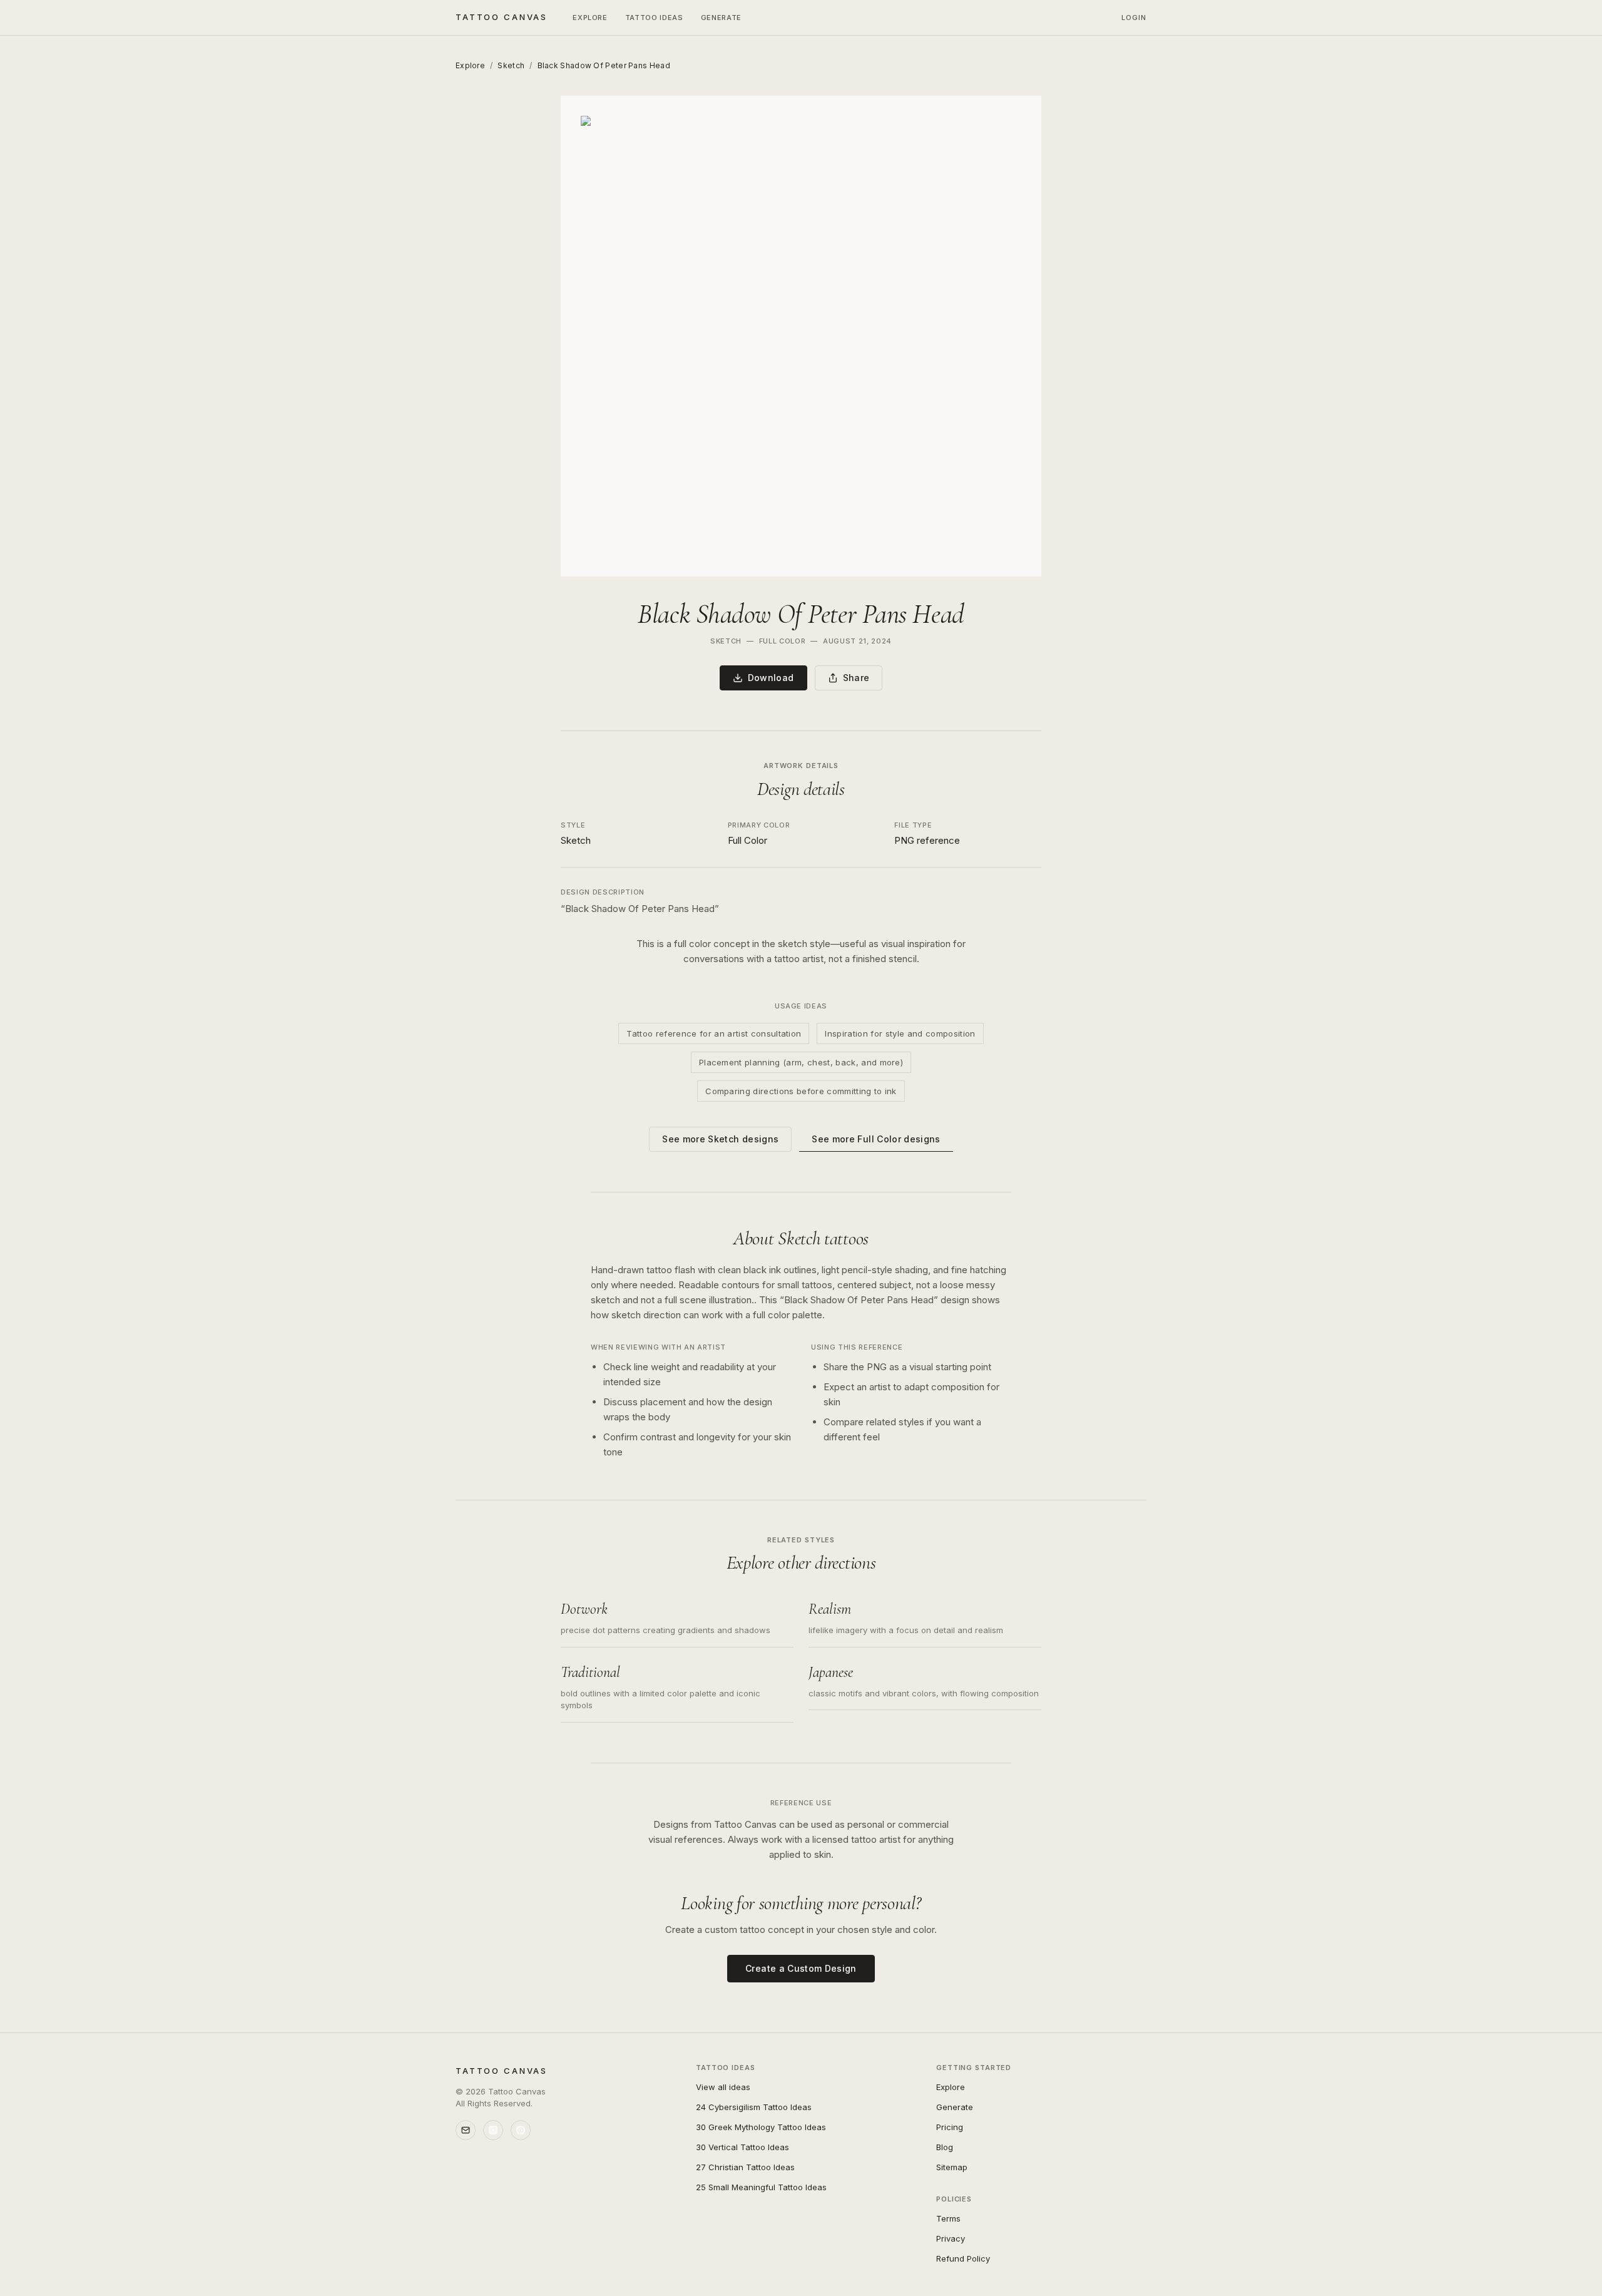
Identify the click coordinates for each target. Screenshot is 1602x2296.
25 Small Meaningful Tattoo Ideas (761, 2187)
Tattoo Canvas (502, 17)
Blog (945, 2147)
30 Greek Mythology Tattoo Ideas (761, 2127)
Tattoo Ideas (654, 18)
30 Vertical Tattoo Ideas (742, 2147)
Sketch (511, 65)
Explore (590, 18)
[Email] (466, 2130)
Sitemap (952, 2167)
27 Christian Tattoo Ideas (745, 2167)
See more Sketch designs (720, 1139)
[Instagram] (493, 2130)
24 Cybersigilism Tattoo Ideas (754, 2107)
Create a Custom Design (801, 1968)
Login (1134, 18)
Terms (948, 2218)
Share (856, 678)
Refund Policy (963, 2258)
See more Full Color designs (876, 1139)
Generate (721, 18)
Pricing (950, 2127)
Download (771, 678)
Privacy (951, 2238)
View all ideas (723, 2087)
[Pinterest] (521, 2130)
